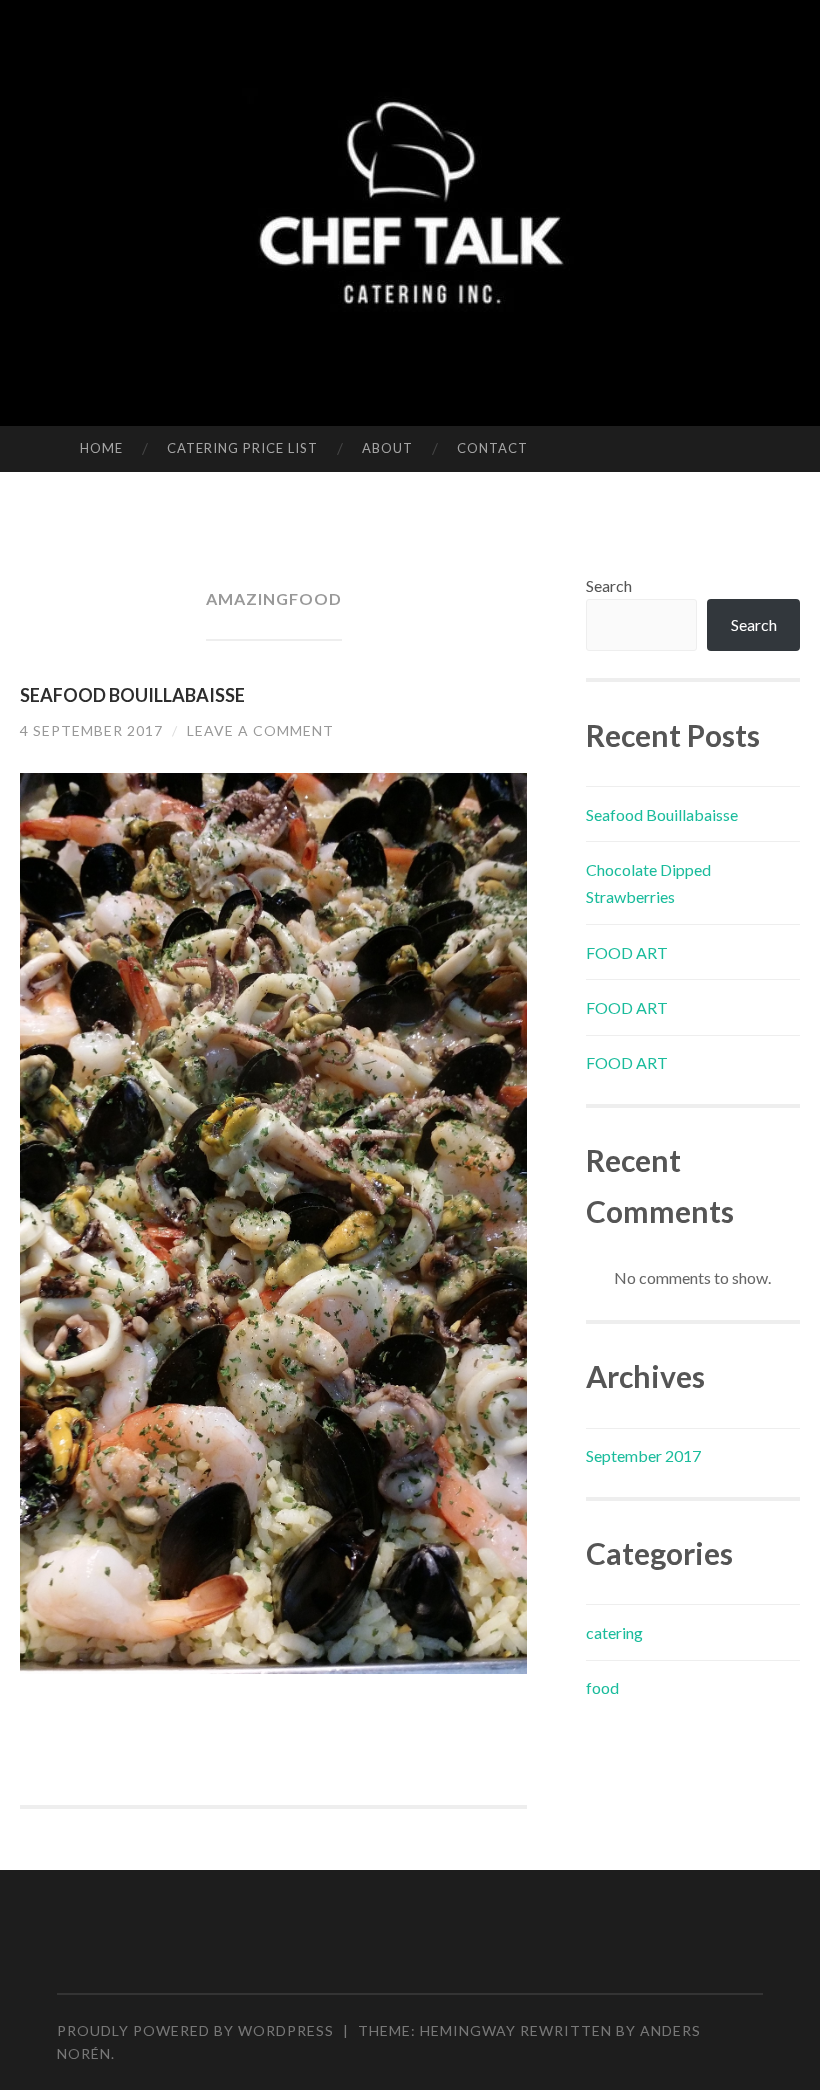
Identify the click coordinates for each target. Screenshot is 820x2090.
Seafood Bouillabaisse (132, 695)
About (387, 448)
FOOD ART (627, 952)
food (602, 1687)
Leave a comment (260, 730)
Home (101, 448)
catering (614, 1632)
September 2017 (643, 1455)
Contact (492, 448)
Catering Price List (242, 448)
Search (609, 585)
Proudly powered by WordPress (195, 2030)
